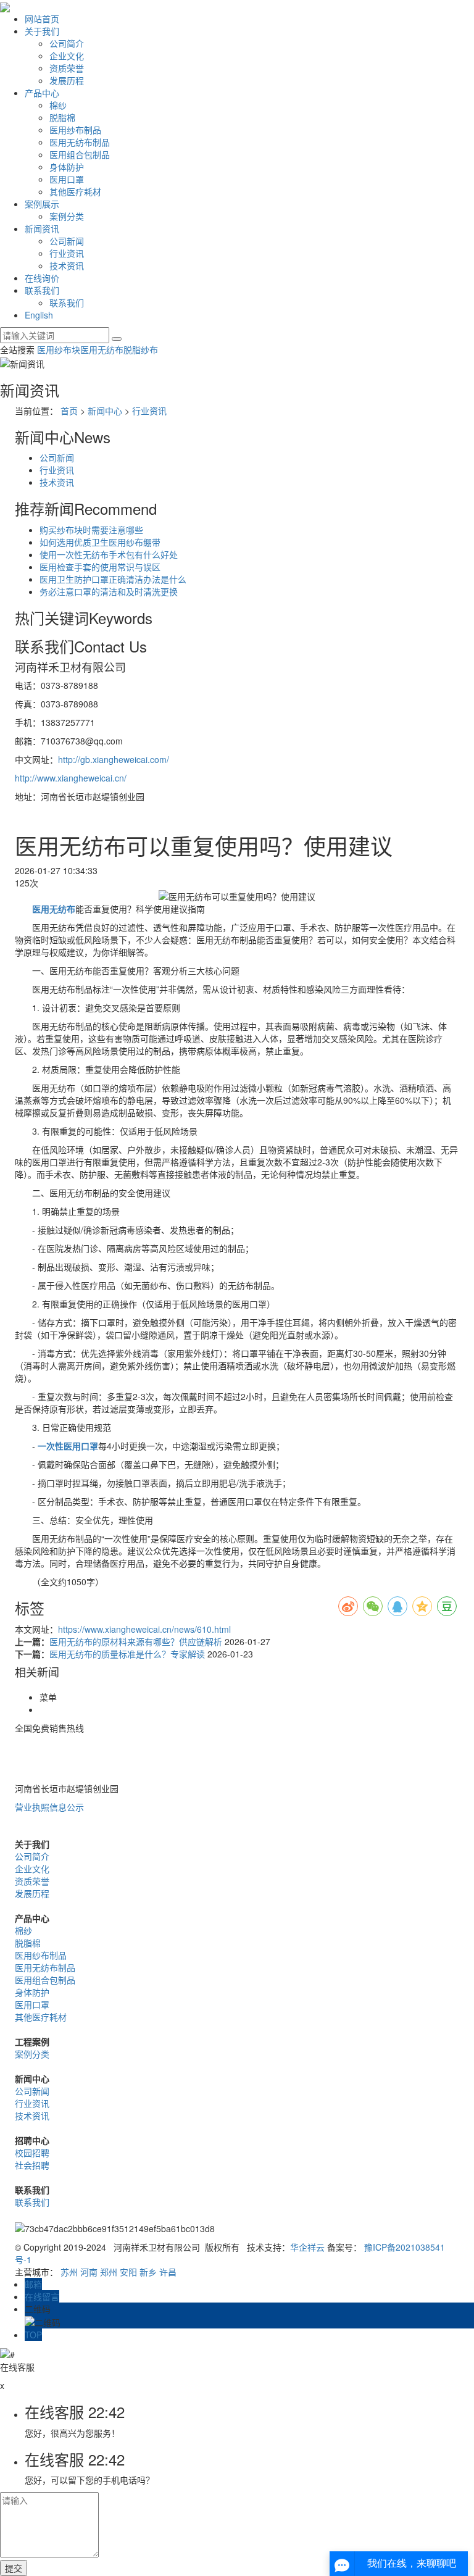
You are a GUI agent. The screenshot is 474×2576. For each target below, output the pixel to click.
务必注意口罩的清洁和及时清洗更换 (109, 591)
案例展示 (42, 204)
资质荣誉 (67, 68)
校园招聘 (32, 2153)
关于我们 (42, 31)
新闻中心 (105, 411)
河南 (89, 2272)
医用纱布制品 (75, 130)
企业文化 (67, 56)
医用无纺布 (102, 349)
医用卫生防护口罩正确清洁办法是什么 (113, 579)
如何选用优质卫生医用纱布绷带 (100, 542)
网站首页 (42, 19)
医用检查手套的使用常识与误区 (100, 567)
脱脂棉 (62, 117)
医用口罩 (67, 179)
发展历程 (67, 80)
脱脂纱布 (141, 349)
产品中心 (42, 93)
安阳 (128, 2272)
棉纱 (58, 105)
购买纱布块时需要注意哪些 (91, 530)
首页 (69, 411)
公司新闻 (67, 241)
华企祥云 (307, 2247)
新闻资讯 (42, 228)
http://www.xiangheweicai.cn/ (71, 778)
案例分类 (67, 216)
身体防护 (67, 167)
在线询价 (42, 278)
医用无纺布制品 (80, 142)
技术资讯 (67, 265)
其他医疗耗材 (75, 191)
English (39, 315)
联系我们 (42, 290)
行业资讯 (67, 253)
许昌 (168, 2272)
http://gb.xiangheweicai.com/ (114, 759)
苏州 (69, 2272)
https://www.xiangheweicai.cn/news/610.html (144, 1629)
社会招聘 (32, 2165)
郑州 (109, 2272)
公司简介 (67, 43)
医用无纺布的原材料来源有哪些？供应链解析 (137, 1641)
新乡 (148, 2272)
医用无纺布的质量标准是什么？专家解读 (128, 1654)
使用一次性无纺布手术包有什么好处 (109, 554)
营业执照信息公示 (49, 1807)
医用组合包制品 (80, 154)
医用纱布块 (59, 349)
